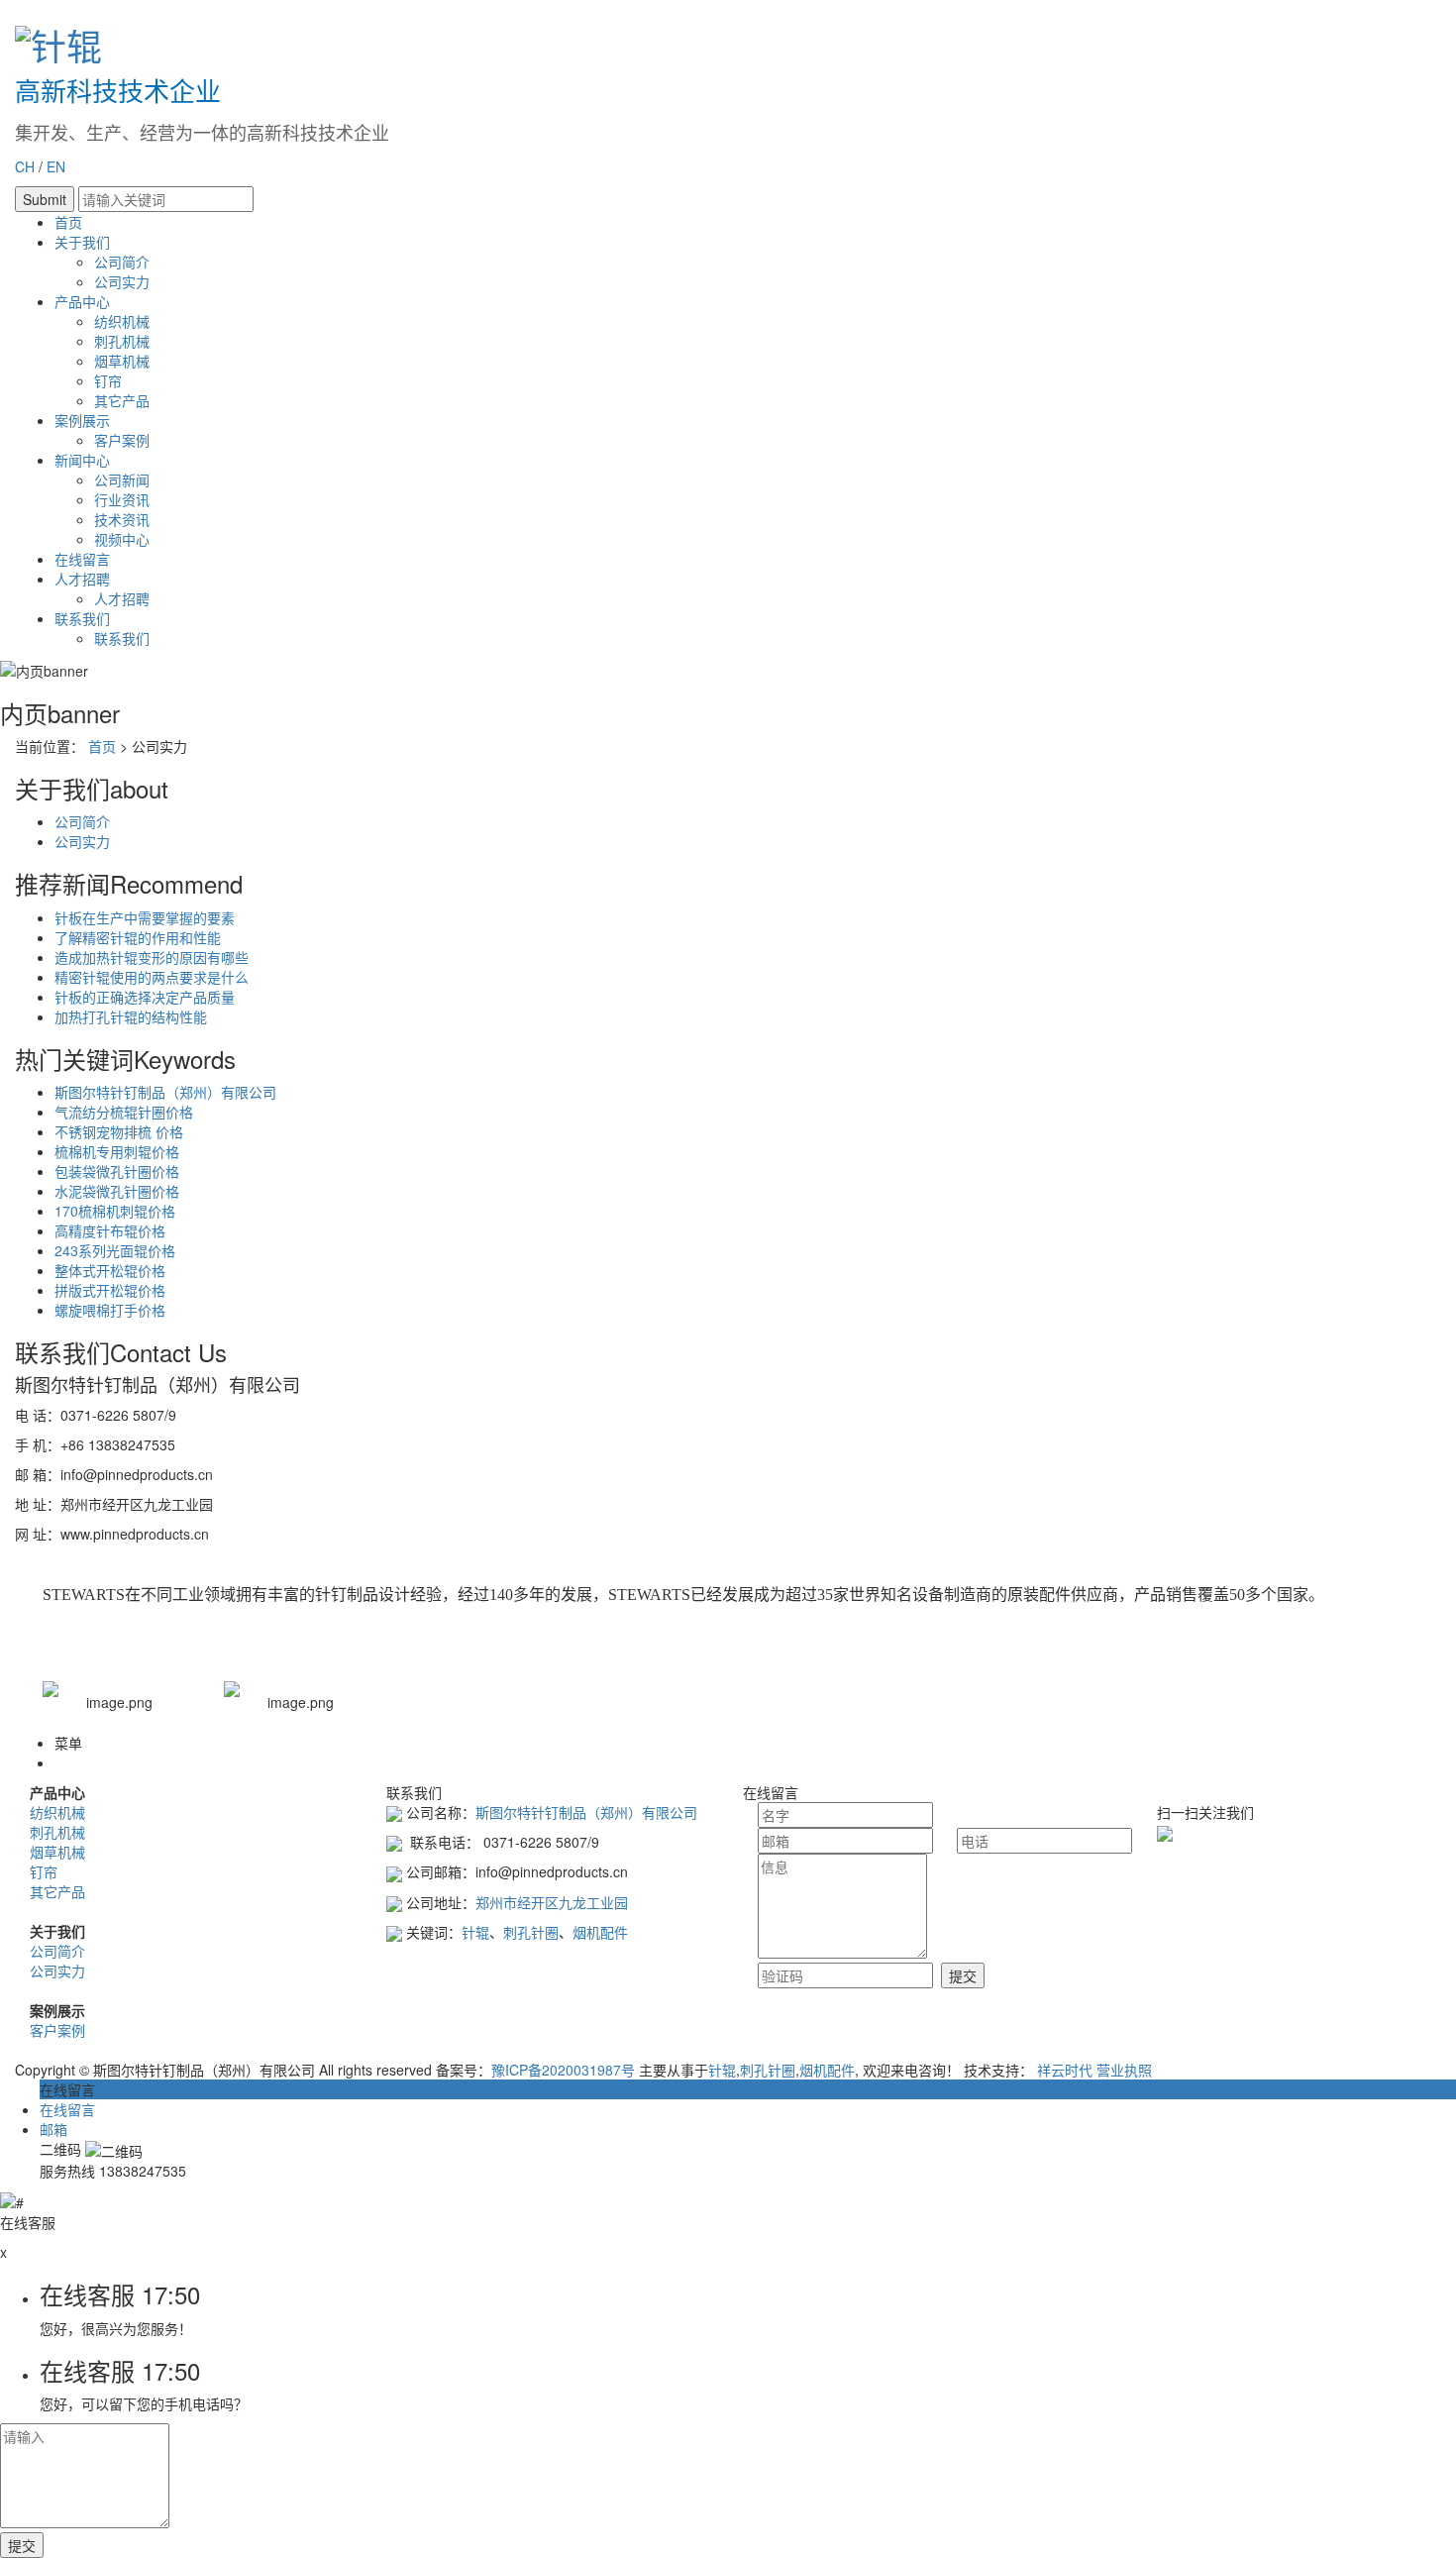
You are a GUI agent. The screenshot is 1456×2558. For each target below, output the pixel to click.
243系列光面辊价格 (115, 1250)
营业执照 (1124, 2070)
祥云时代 (1065, 2070)
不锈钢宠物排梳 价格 (119, 1131)
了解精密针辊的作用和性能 (138, 937)
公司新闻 (122, 480)
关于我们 (82, 242)
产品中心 (82, 301)
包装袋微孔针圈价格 (117, 1171)
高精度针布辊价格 (110, 1230)
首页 (68, 222)
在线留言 (82, 559)
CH (25, 166)
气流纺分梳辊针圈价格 (124, 1112)
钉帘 (108, 380)
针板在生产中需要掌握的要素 (145, 917)
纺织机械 (122, 321)
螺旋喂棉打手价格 (110, 1310)
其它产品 (122, 400)
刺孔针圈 (531, 1932)
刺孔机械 (122, 341)
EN (56, 166)
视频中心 (122, 539)
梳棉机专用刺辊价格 (117, 1151)
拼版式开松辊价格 (110, 1290)
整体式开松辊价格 (110, 1270)
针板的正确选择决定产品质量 (145, 997)
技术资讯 (122, 519)
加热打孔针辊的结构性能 (131, 1016)
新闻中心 (82, 460)
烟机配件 (600, 1932)
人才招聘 (82, 579)
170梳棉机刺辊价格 (115, 1211)
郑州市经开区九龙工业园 (552, 1902)
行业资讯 (122, 499)
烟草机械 (122, 361)
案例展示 (82, 420)
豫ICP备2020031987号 (563, 2070)
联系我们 (82, 618)
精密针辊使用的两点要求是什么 (152, 977)
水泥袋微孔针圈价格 (117, 1191)
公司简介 (122, 262)
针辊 (475, 1932)
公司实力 (122, 281)
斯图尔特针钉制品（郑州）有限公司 (165, 1092)
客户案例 (122, 440)
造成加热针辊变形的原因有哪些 (152, 957)
